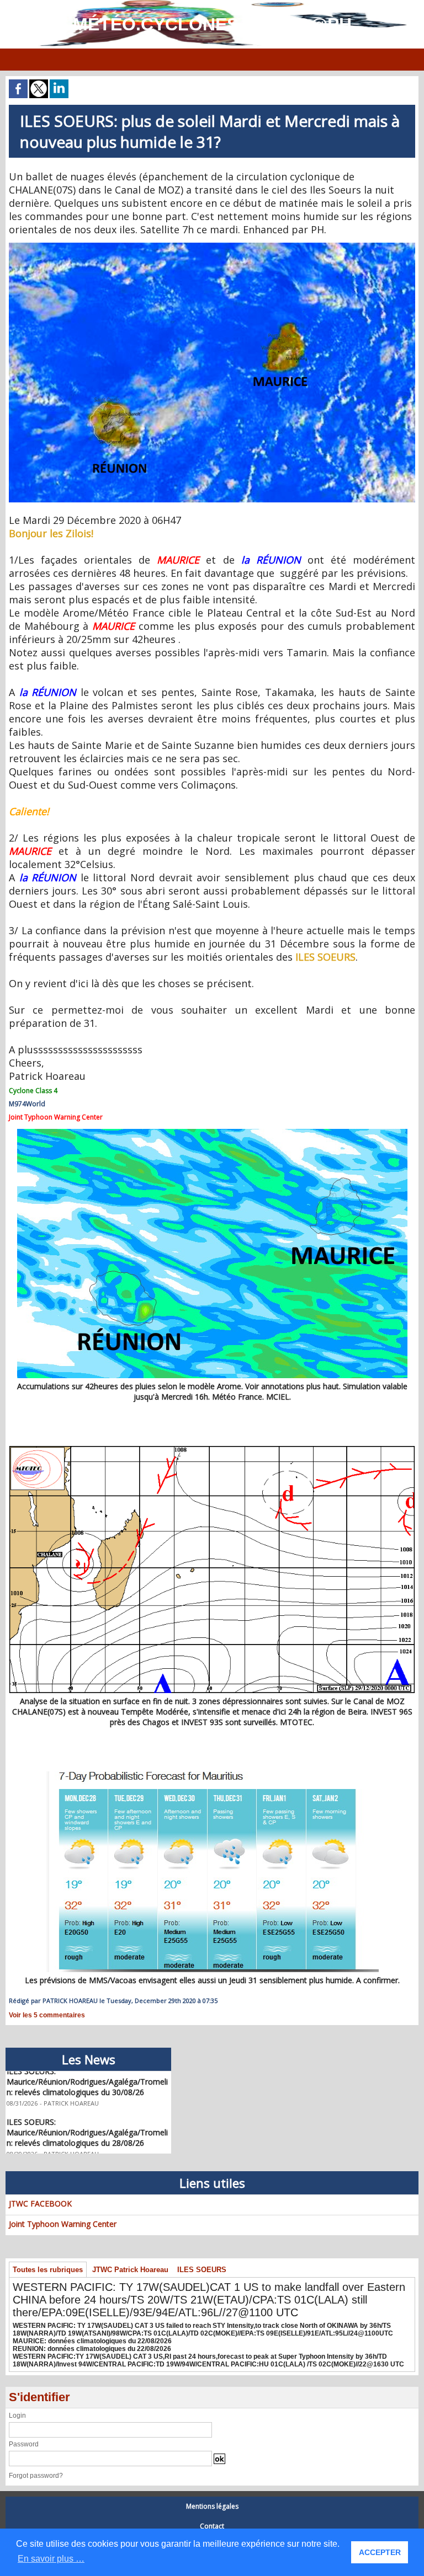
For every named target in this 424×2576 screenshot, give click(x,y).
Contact (212, 2526)
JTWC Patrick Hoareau (130, 2270)
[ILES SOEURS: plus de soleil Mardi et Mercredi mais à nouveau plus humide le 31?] (212, 246)
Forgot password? (36, 2476)
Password (24, 2444)
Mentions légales (212, 2506)
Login (17, 2416)
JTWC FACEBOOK (40, 2203)
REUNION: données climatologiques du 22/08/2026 (92, 2349)
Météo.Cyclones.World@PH (212, 24)
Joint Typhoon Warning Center (63, 2224)
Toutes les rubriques (48, 2270)
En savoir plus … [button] (51, 2559)
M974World (27, 1104)
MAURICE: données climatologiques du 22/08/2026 (92, 2341)
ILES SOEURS (202, 2270)
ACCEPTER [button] (380, 2552)
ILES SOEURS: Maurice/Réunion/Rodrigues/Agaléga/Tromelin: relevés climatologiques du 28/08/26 (87, 2120)
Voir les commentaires (47, 2015)
